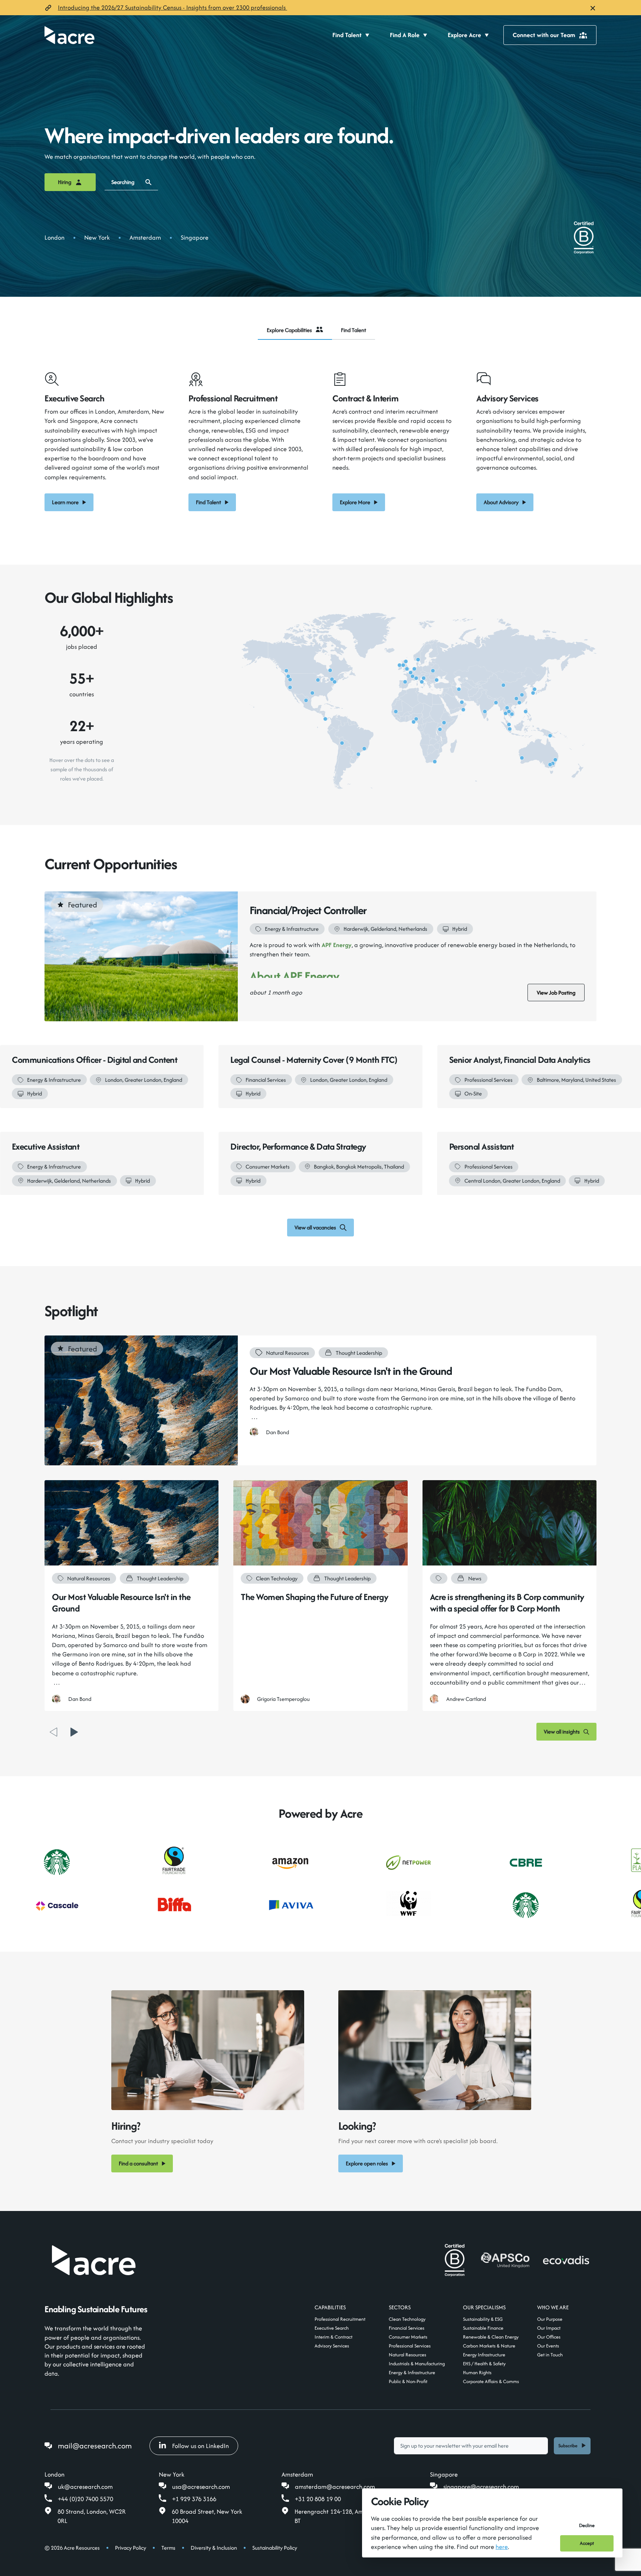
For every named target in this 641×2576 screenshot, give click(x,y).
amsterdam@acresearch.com (335, 2498)
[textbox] (471, 2457)
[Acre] (70, 35)
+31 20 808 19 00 (318, 2511)
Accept (587, 2543)
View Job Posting (556, 993)
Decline (587, 2525)
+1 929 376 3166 (194, 2511)
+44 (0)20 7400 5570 (86, 2511)
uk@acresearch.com (85, 2498)
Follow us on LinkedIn (200, 2457)
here (502, 2547)
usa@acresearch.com (201, 2498)
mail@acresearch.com (95, 2457)
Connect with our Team (544, 35)
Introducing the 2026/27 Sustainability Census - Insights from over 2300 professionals (172, 7)
